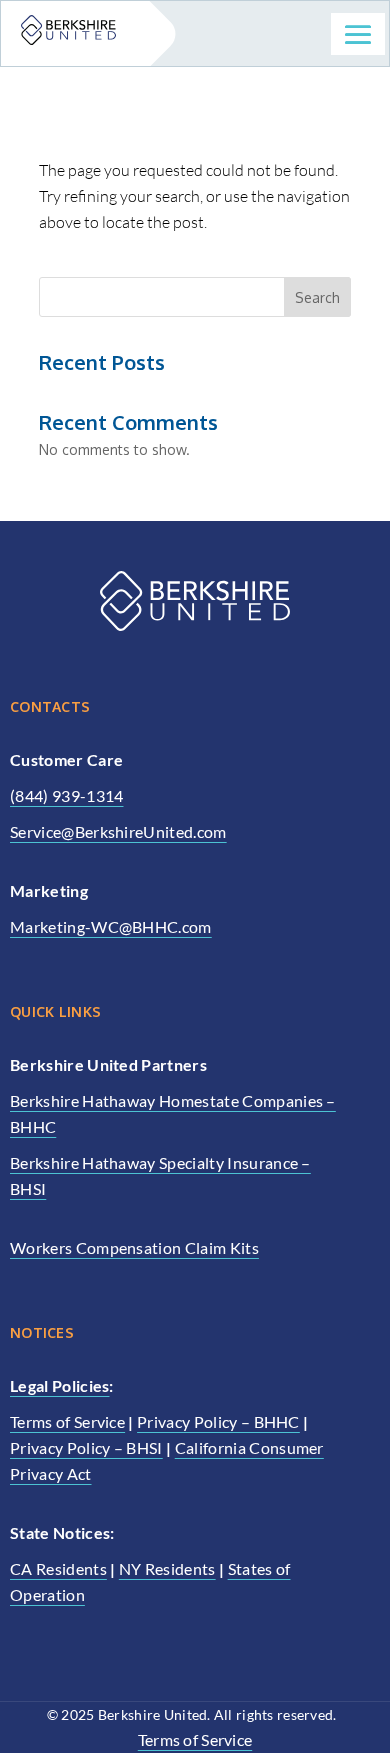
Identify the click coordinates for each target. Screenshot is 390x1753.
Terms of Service (67, 1421)
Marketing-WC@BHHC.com (111, 926)
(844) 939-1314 (66, 795)
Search (317, 297)
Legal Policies (59, 1385)
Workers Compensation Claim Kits (134, 1247)
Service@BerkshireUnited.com (118, 831)
